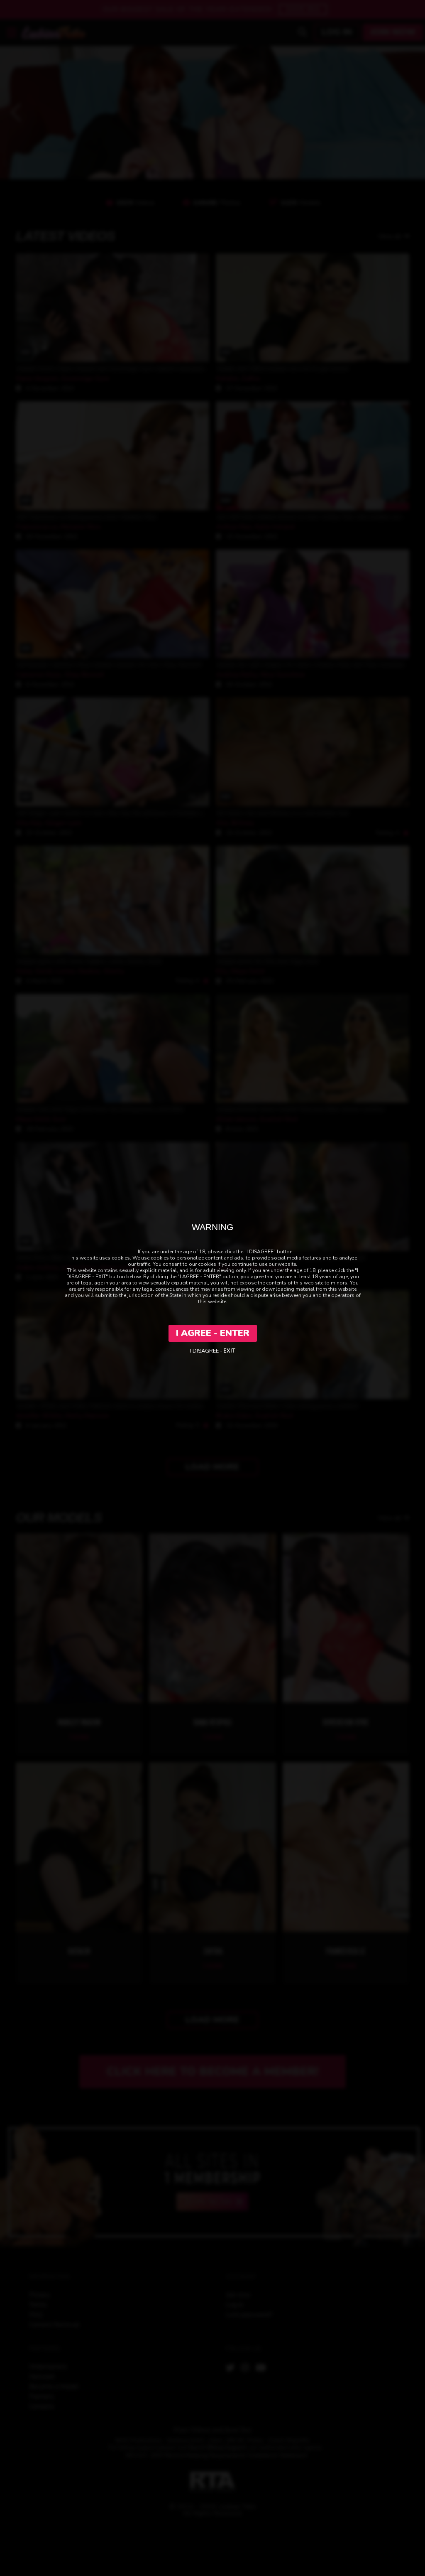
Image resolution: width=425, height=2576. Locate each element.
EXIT (229, 1351)
